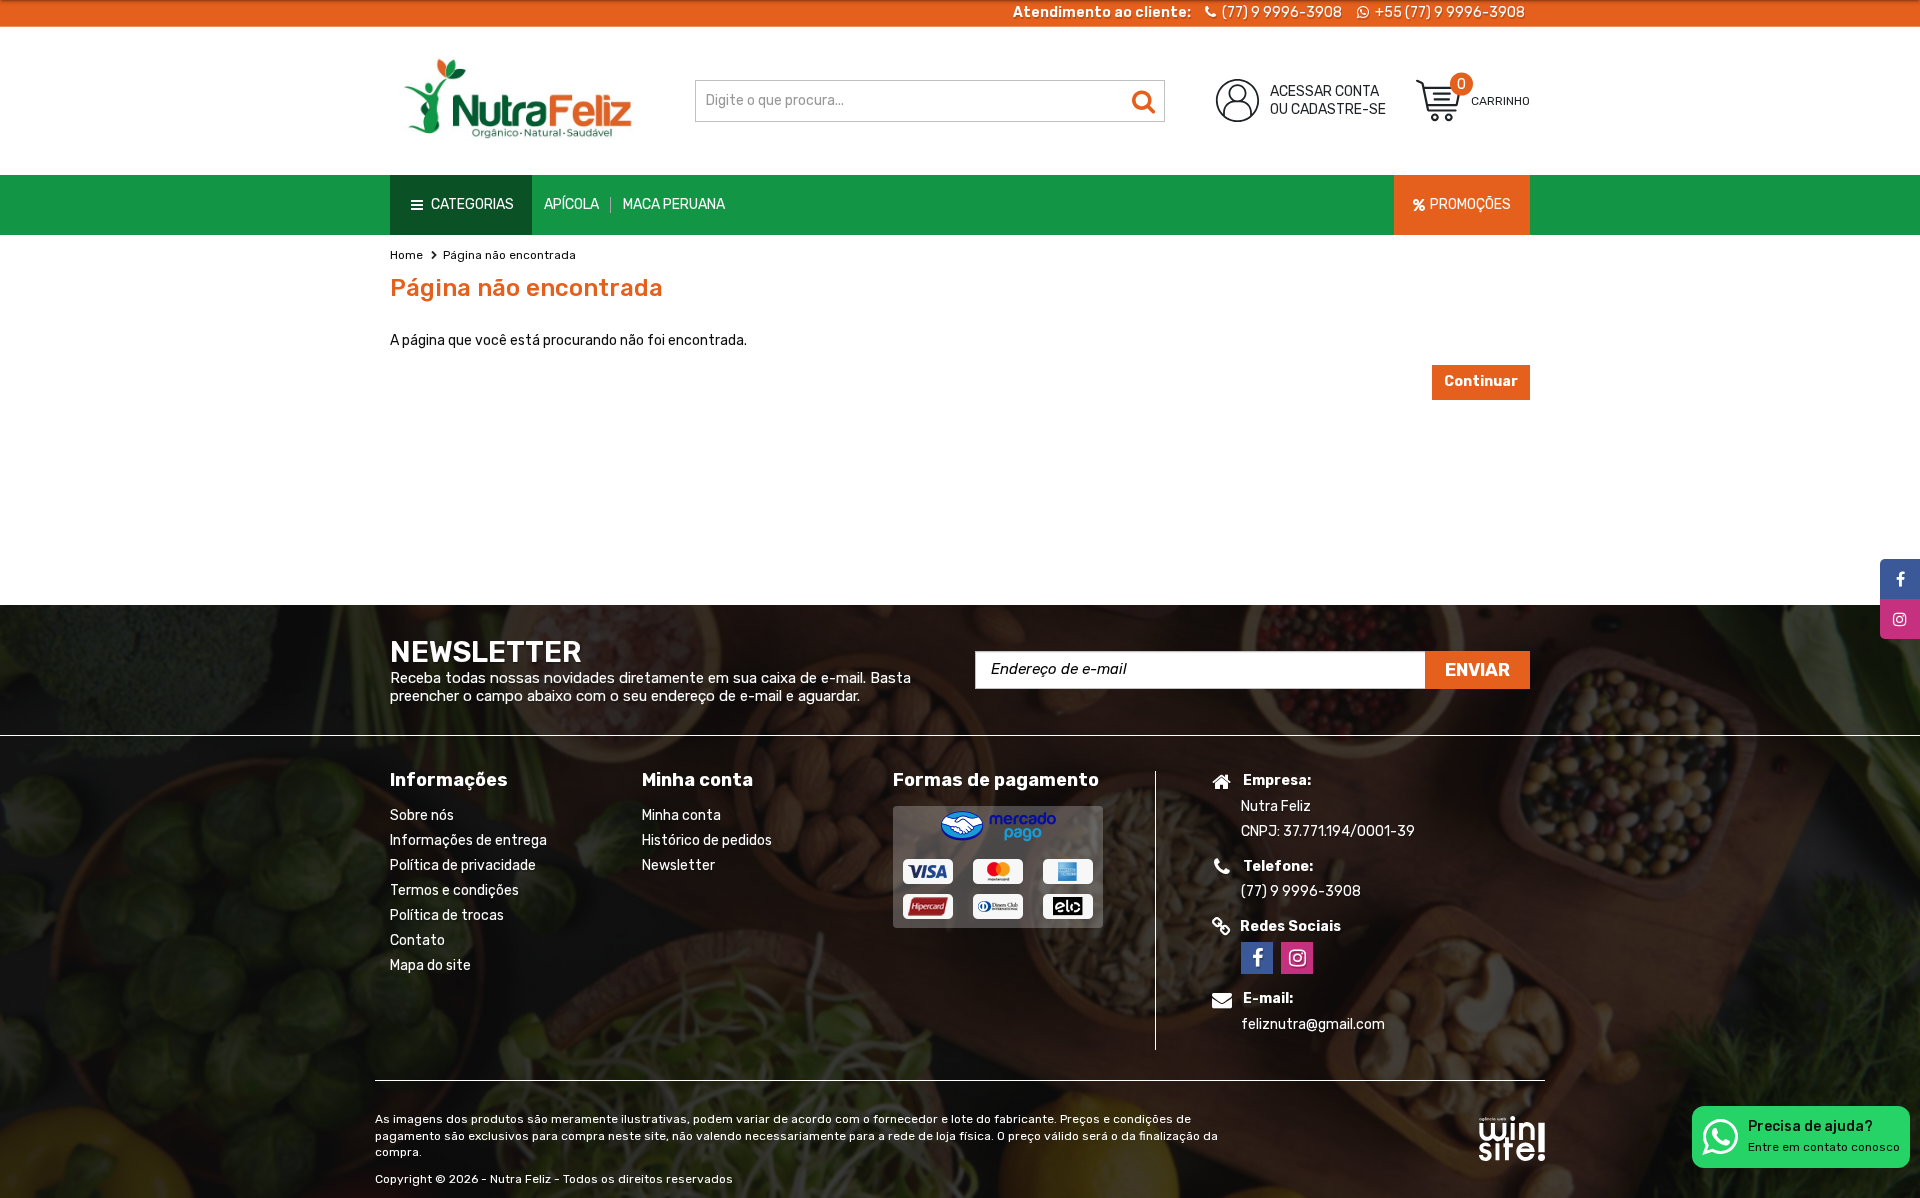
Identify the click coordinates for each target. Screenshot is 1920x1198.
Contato (417, 940)
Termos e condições (454, 890)
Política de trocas (447, 915)
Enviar (1477, 670)
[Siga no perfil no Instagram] (1297, 958)
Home (406, 255)
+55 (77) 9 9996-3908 (1448, 12)
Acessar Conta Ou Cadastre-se (1328, 100)
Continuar (1481, 381)
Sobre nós (422, 815)
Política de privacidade (463, 865)
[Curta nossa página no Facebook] (1257, 958)
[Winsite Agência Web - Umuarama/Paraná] (1512, 1135)
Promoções (1470, 204)
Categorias (472, 204)
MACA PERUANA (674, 204)
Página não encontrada (509, 255)
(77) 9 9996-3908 (1280, 12)
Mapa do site (430, 965)
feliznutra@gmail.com (1313, 1024)
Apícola (571, 204)
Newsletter (678, 865)
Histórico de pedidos (707, 840)
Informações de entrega (468, 840)
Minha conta (681, 815)
